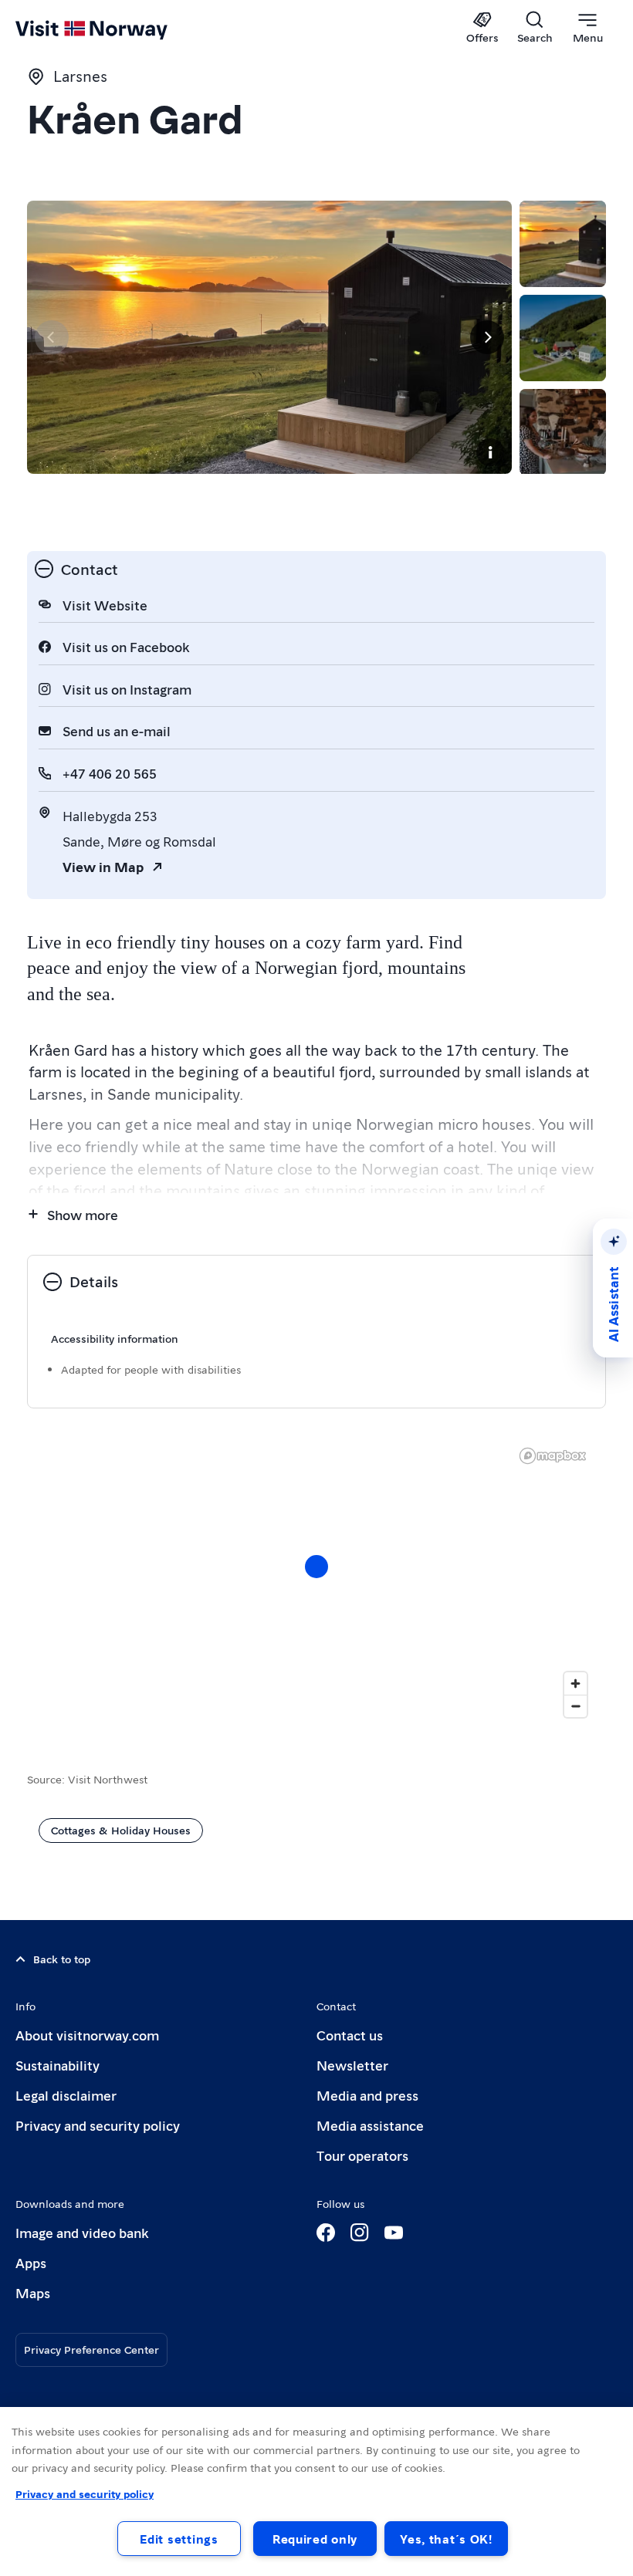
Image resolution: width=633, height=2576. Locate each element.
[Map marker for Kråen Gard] (316, 1567)
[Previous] (52, 337)
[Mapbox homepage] (553, 1456)
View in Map (103, 866)
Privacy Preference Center (91, 2349)
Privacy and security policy (98, 2125)
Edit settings (179, 2539)
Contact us (350, 2035)
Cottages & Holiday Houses (121, 1830)
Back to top (62, 1959)
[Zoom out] (575, 1706)
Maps (33, 2292)
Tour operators (362, 2155)
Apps (31, 2262)
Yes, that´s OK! (446, 2539)
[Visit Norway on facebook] (326, 2233)
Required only (315, 2539)
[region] (316, 1582)
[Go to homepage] (114, 29)
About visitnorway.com (87, 2035)
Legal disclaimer (66, 2095)
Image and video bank (82, 2232)
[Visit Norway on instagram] (360, 2233)
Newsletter (352, 2065)
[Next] (487, 337)
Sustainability (58, 2065)
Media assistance (370, 2125)
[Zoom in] (575, 1684)
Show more (83, 1214)
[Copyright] (490, 452)
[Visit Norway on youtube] (394, 2233)
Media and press (367, 2095)
